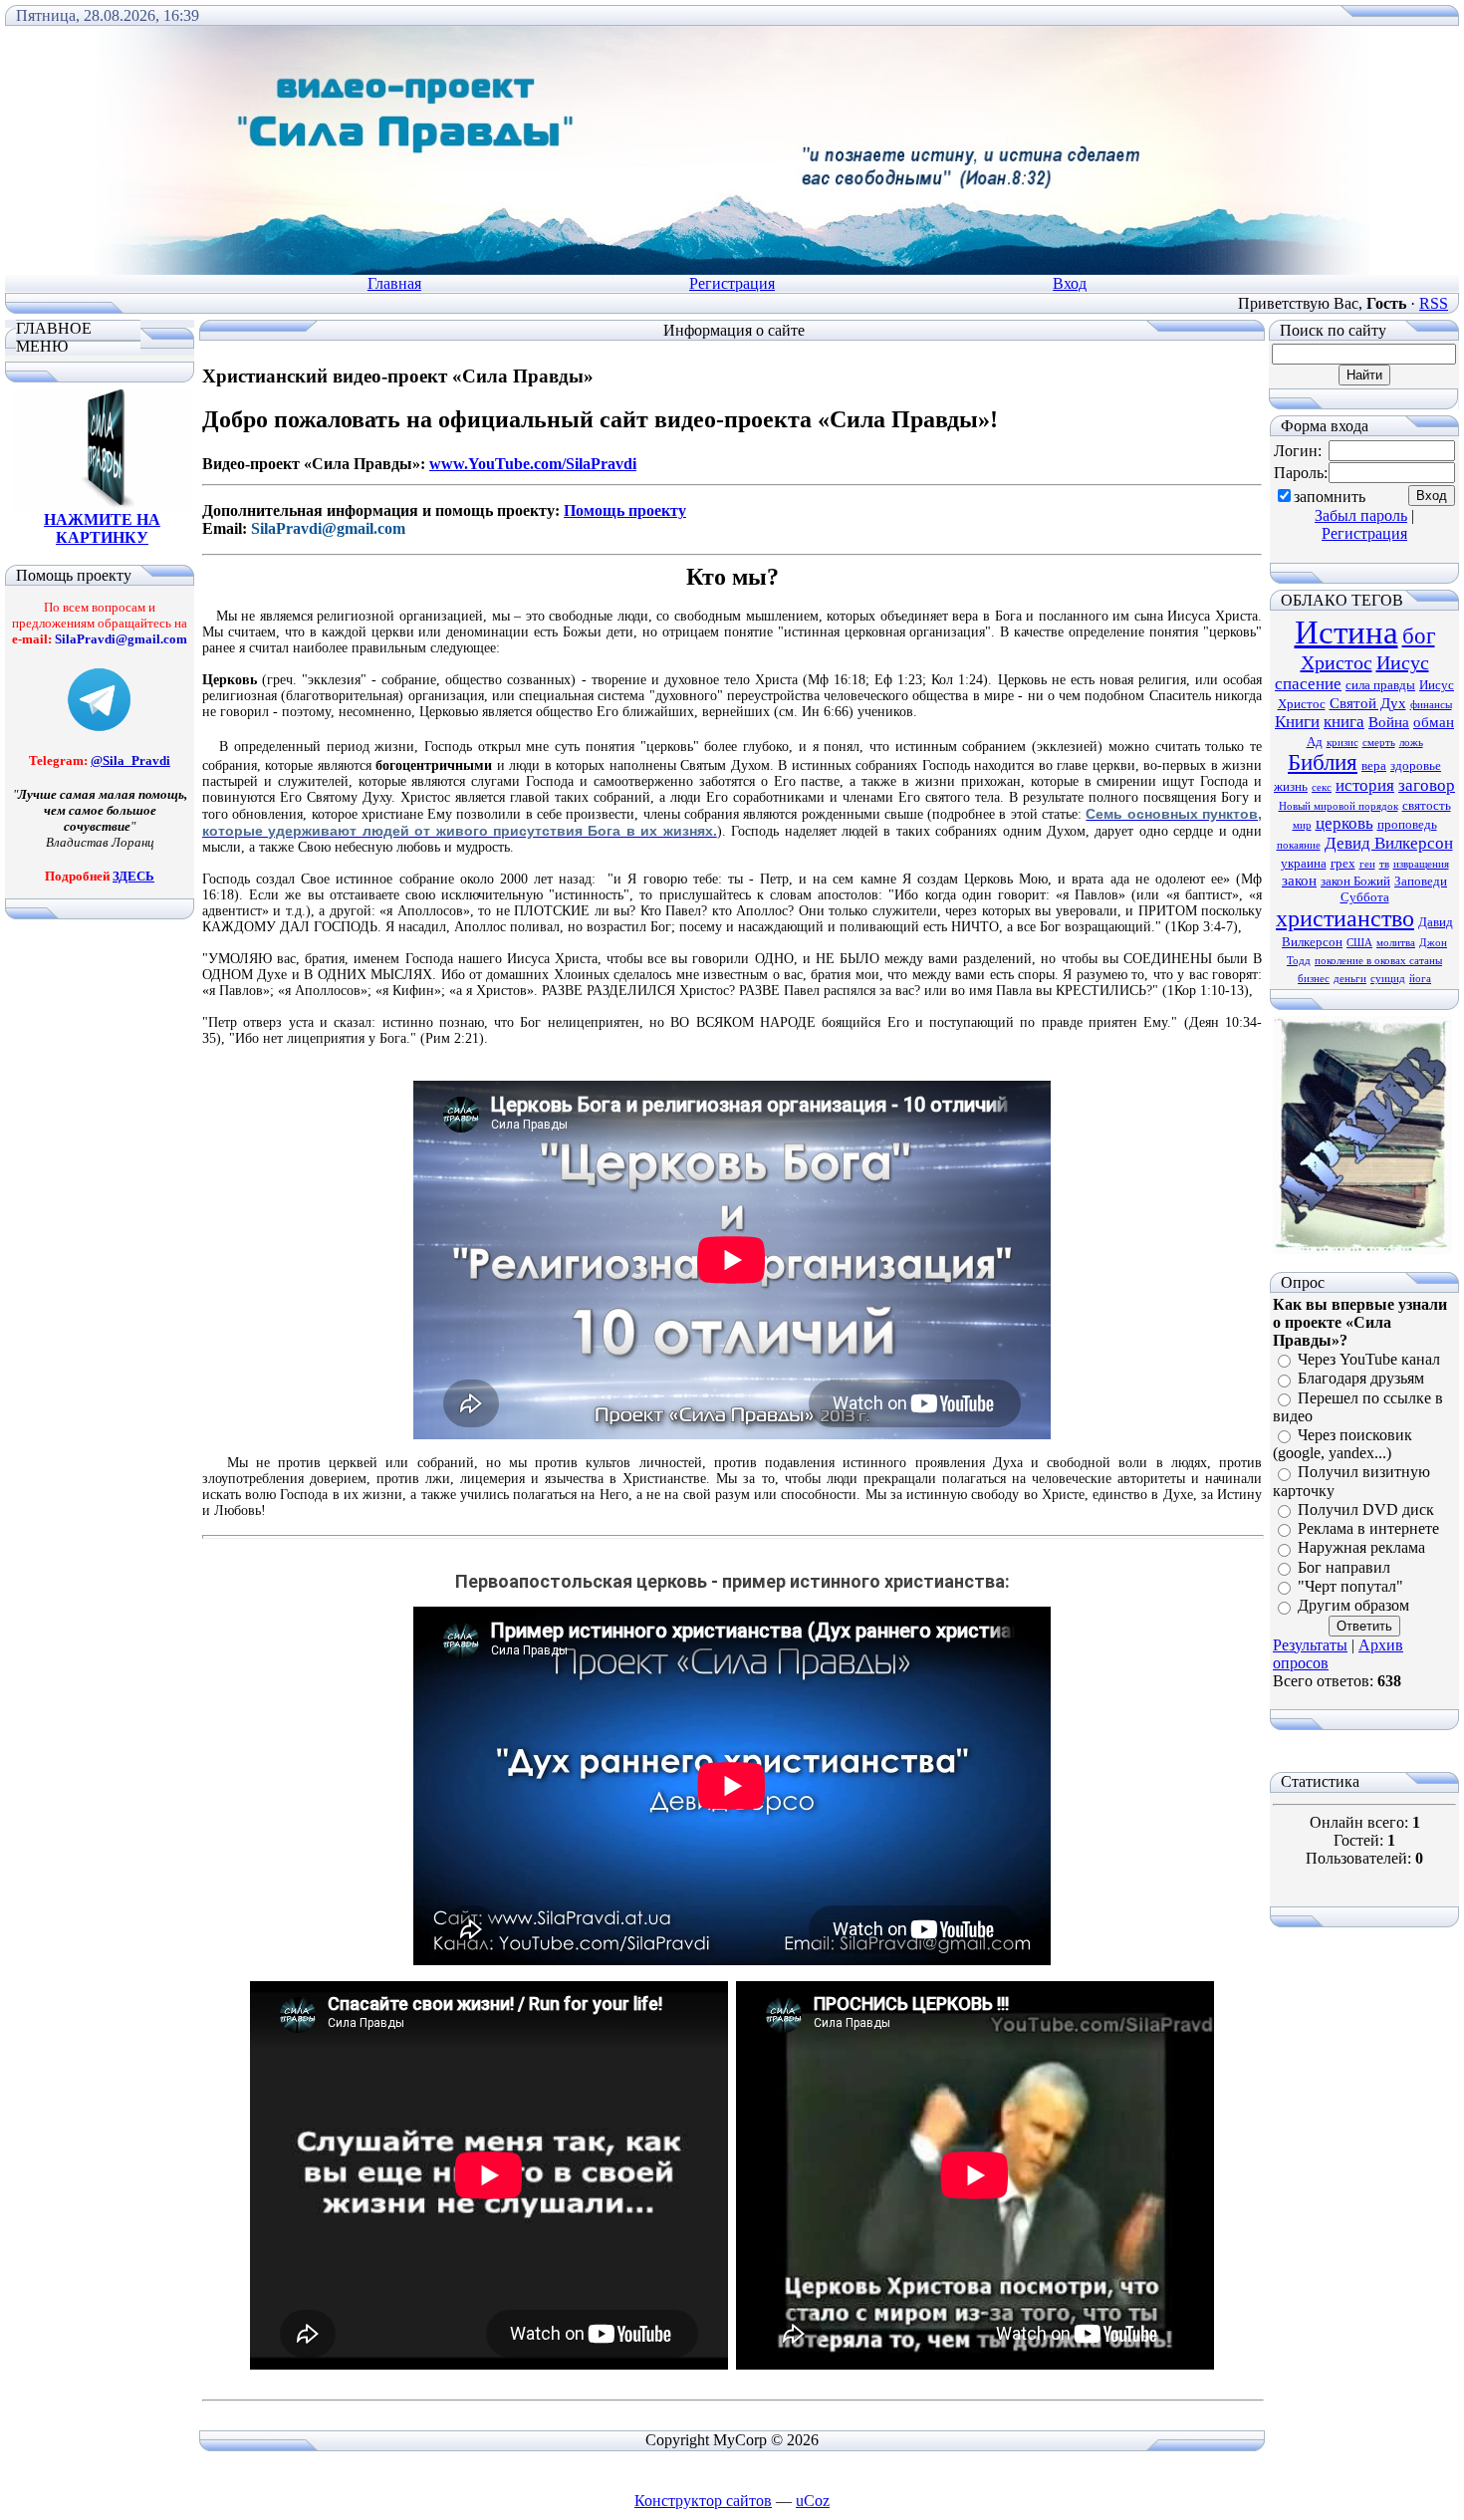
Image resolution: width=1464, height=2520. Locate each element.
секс (1322, 787)
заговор (1427, 785)
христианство (1345, 918)
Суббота (1365, 897)
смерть (1379, 743)
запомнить (1330, 497)
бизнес (1314, 979)
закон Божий (1355, 881)
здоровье (1416, 765)
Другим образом (1353, 1606)
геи (1367, 864)
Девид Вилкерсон (1389, 843)
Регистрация (732, 283)
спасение (1308, 684)
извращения (1421, 864)
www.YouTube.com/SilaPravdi (533, 464)
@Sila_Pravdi (130, 760)
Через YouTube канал (1369, 1359)
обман (1434, 722)
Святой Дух (1368, 703)
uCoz (813, 2501)
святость (1427, 805)
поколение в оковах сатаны (1378, 961)
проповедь (1407, 824)
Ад (1315, 742)
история (1365, 785)
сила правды (1380, 685)
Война (1389, 722)
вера (1374, 765)
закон (1299, 881)
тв (1384, 864)
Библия (1323, 762)
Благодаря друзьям (1361, 1379)
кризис (1342, 743)
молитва (1396, 943)
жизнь (1291, 786)
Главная (394, 283)
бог (1419, 636)
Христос (1337, 662)
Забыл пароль (1361, 515)
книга (1344, 722)
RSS (1434, 303)
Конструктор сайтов (703, 2501)
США (1359, 943)
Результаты (1310, 1645)
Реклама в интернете (1368, 1528)
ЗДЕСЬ (133, 876)
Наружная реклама (1361, 1548)
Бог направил (1344, 1567)
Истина (1346, 632)
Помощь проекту (625, 510)
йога (1420, 979)
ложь (1411, 743)
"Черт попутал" (1350, 1586)
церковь (1344, 823)
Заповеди (1421, 881)
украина (1304, 863)
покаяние (1299, 845)
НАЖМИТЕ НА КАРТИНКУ (102, 528)
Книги (1297, 722)
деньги (1350, 979)
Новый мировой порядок (1339, 806)
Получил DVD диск (1366, 1510)
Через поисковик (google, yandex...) (1342, 1444)
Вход (1070, 283)
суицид (1388, 979)
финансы (1431, 705)
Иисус (1403, 662)
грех (1343, 863)
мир (1302, 825)
